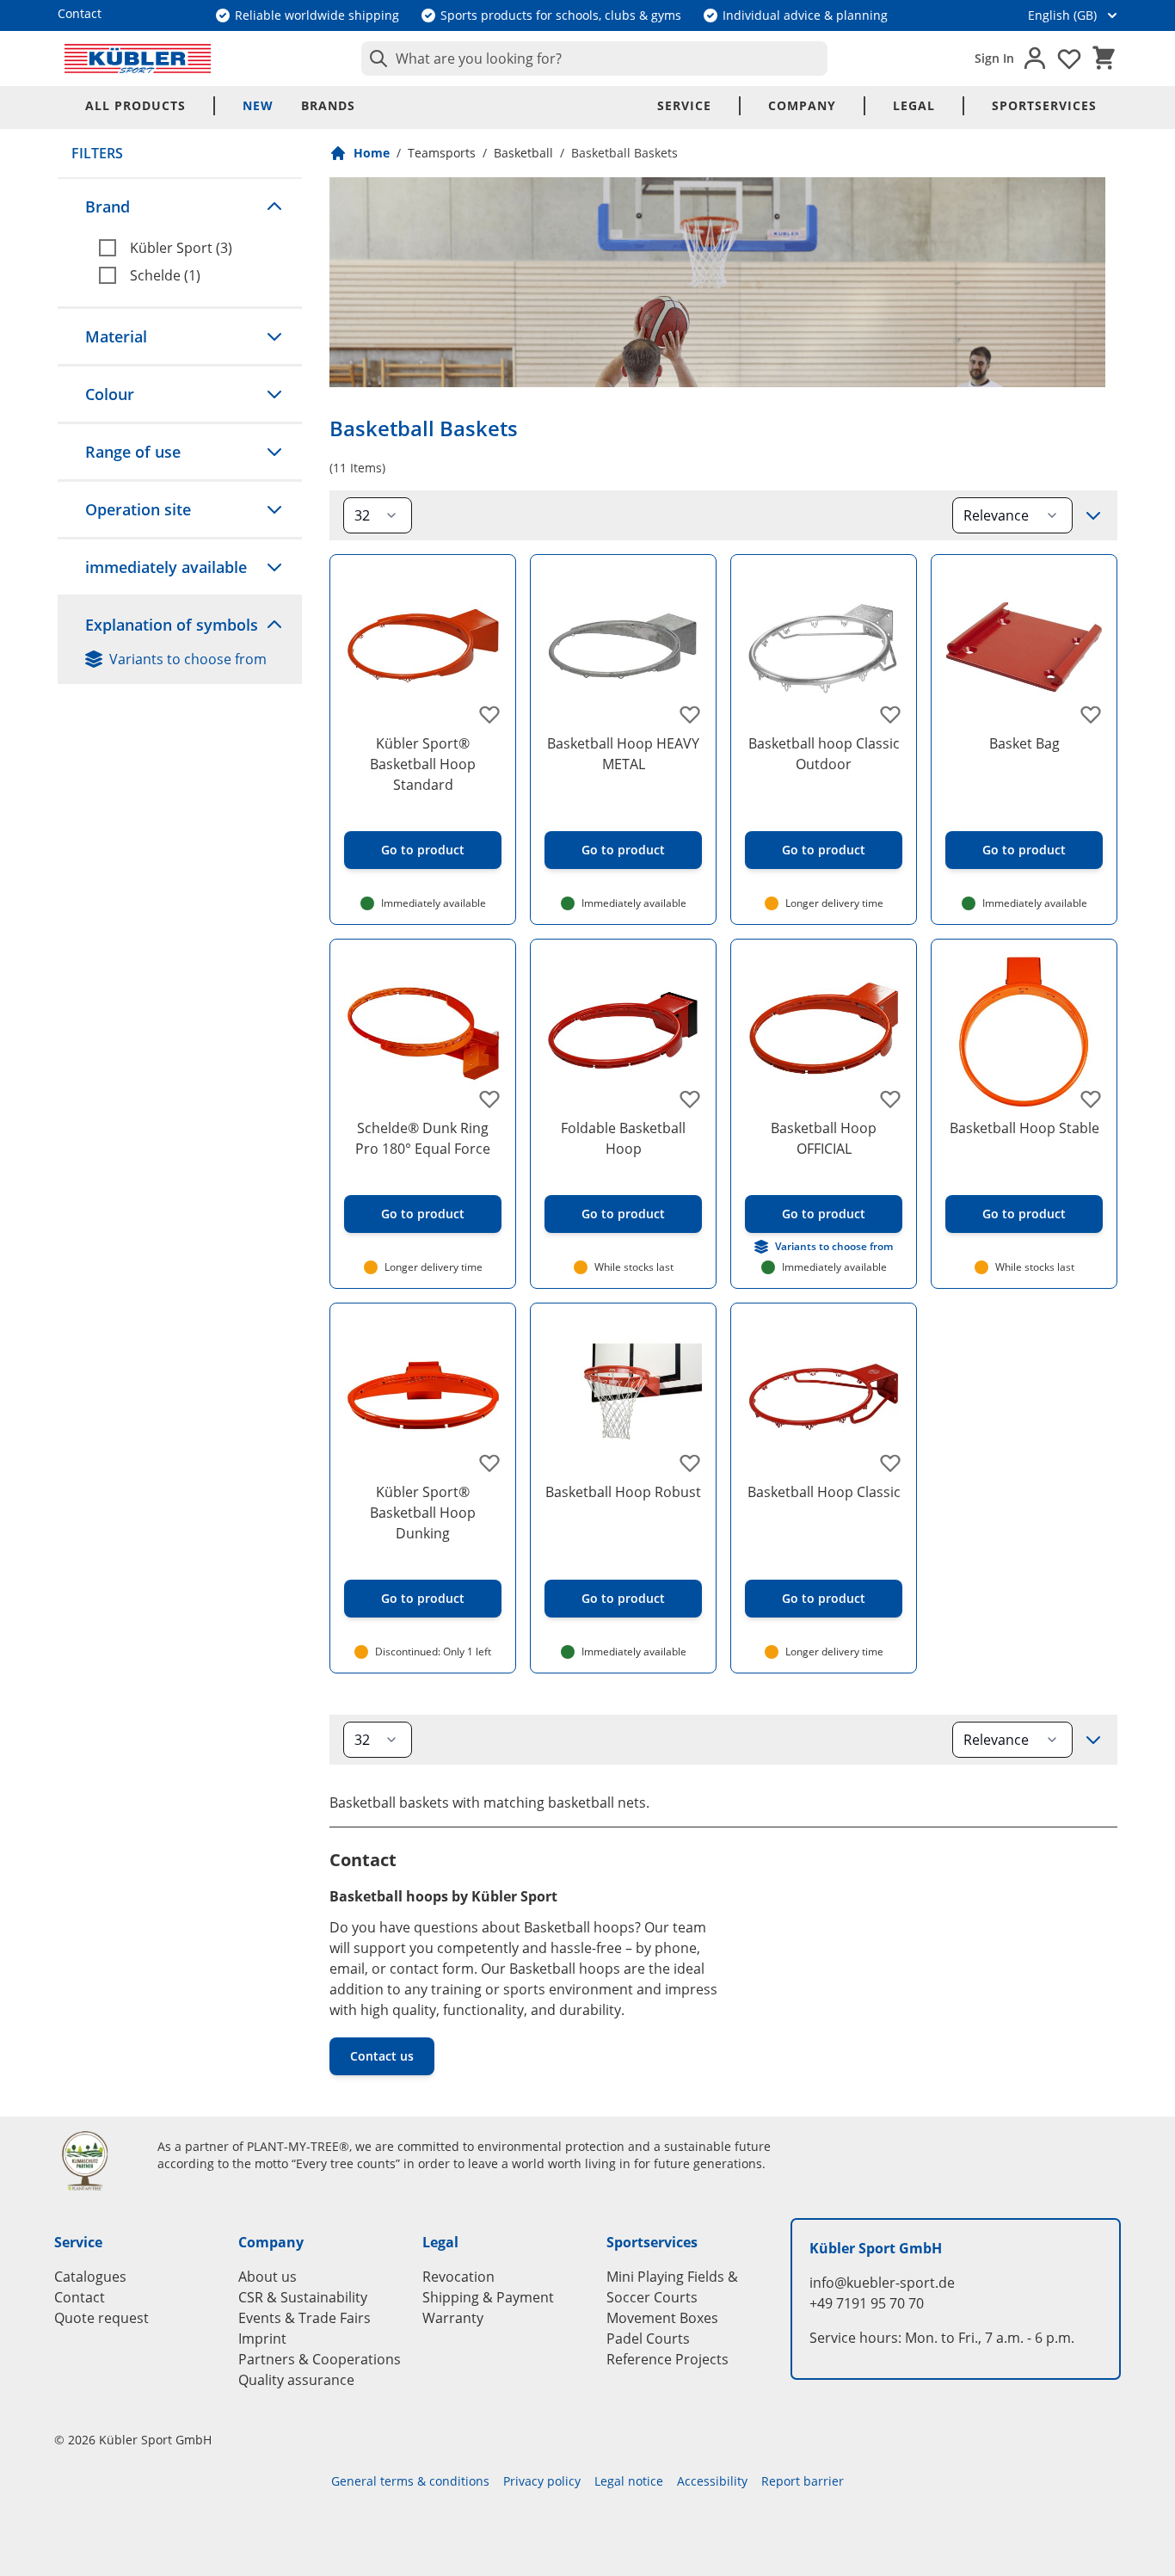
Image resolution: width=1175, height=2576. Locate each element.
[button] (180, 206)
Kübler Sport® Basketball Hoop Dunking (423, 1513)
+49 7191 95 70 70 (867, 2303)
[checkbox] (194, 248)
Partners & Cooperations (320, 2359)
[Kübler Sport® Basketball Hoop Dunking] (423, 1396)
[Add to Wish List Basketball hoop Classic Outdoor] (890, 714)
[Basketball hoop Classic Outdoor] (824, 647)
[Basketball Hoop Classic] (824, 1396)
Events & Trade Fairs (305, 2318)
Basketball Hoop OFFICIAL (824, 1138)
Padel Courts (648, 2339)
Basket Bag (1024, 743)
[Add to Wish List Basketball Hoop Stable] (1091, 1099)
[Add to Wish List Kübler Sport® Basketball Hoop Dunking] (489, 1463)
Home (372, 153)
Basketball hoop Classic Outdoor (824, 754)
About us (268, 2277)
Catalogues (90, 2277)
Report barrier (803, 2481)
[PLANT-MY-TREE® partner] (95, 2160)
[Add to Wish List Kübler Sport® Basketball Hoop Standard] (489, 714)
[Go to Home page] (138, 59)
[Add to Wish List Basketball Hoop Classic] (890, 1463)
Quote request (102, 2318)
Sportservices (1044, 105)
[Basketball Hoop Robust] (623, 1396)
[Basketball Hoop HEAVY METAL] (623, 647)
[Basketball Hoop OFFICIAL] (824, 1032)
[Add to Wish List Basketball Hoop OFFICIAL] (890, 1099)
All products (135, 105)
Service (684, 105)
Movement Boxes (662, 2318)
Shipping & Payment (488, 2297)
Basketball (523, 153)
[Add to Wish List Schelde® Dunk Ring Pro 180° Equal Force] (489, 1099)
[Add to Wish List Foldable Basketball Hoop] (690, 1099)
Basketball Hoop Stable (1024, 1128)
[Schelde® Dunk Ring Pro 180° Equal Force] (423, 1032)
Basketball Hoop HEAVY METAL (623, 754)
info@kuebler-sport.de (882, 2283)
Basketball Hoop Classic (824, 1492)
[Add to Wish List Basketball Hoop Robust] (690, 1463)
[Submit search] (375, 59)
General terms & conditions (410, 2481)
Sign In (994, 58)
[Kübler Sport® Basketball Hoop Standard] (423, 647)
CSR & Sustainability (303, 2297)
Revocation (458, 2277)
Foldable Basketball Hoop (623, 1138)
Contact (80, 2297)
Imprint (262, 2339)
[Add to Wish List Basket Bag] (1091, 714)
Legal (914, 105)
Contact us (382, 2056)
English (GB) (1062, 15)
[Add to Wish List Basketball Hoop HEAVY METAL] (690, 714)
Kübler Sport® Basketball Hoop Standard (423, 764)
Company (802, 105)
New (258, 105)
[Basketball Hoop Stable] (1024, 1032)
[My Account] (1035, 59)
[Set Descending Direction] (1093, 515)
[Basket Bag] (1024, 647)
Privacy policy (542, 2481)
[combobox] (594, 59)
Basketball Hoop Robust (623, 1492)
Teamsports (442, 153)
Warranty (453, 2318)
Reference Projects (667, 2359)
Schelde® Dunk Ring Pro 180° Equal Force (423, 1138)
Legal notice (629, 2481)
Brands (328, 105)
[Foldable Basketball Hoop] (623, 1032)
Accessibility (712, 2481)
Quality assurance (296, 2380)
